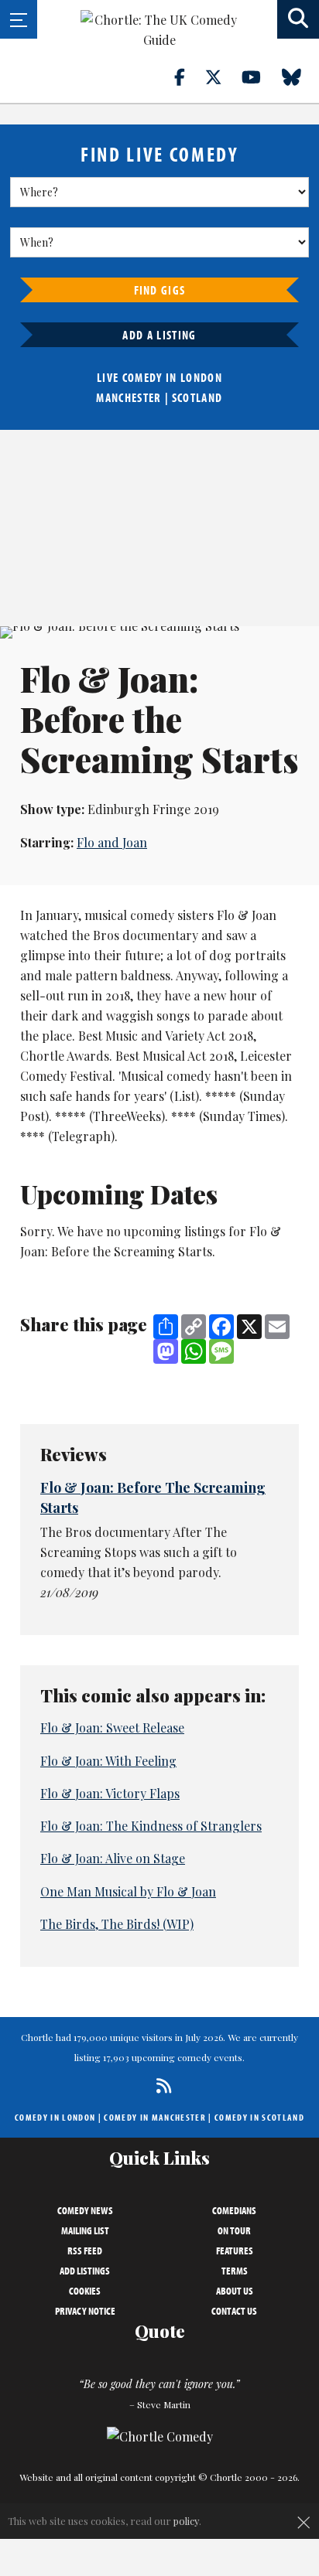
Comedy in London (55, 2117)
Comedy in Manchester (155, 2117)
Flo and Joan (112, 842)
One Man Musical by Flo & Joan (128, 1891)
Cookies (85, 2291)
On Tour (234, 2230)
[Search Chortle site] (298, 19)
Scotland (197, 397)
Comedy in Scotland (259, 2117)
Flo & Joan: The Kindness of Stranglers (151, 1826)
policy (186, 2521)
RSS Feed (85, 2251)
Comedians (234, 2210)
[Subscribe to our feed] (160, 2085)
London (201, 377)
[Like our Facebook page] (189, 77)
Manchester (129, 397)
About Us (235, 2291)
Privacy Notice (85, 2311)
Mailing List (85, 2230)
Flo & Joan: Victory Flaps (110, 1793)
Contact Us (234, 2311)
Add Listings (85, 2271)
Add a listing (159, 335)
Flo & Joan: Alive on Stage (113, 1858)
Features (235, 2251)
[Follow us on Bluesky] (300, 77)
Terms (235, 2271)
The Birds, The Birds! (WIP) (117, 1924)
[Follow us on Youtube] (260, 77)
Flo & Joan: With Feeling (108, 1761)
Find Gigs (160, 290)
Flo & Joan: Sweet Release (112, 1728)
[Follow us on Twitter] (222, 77)
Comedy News (85, 2210)
